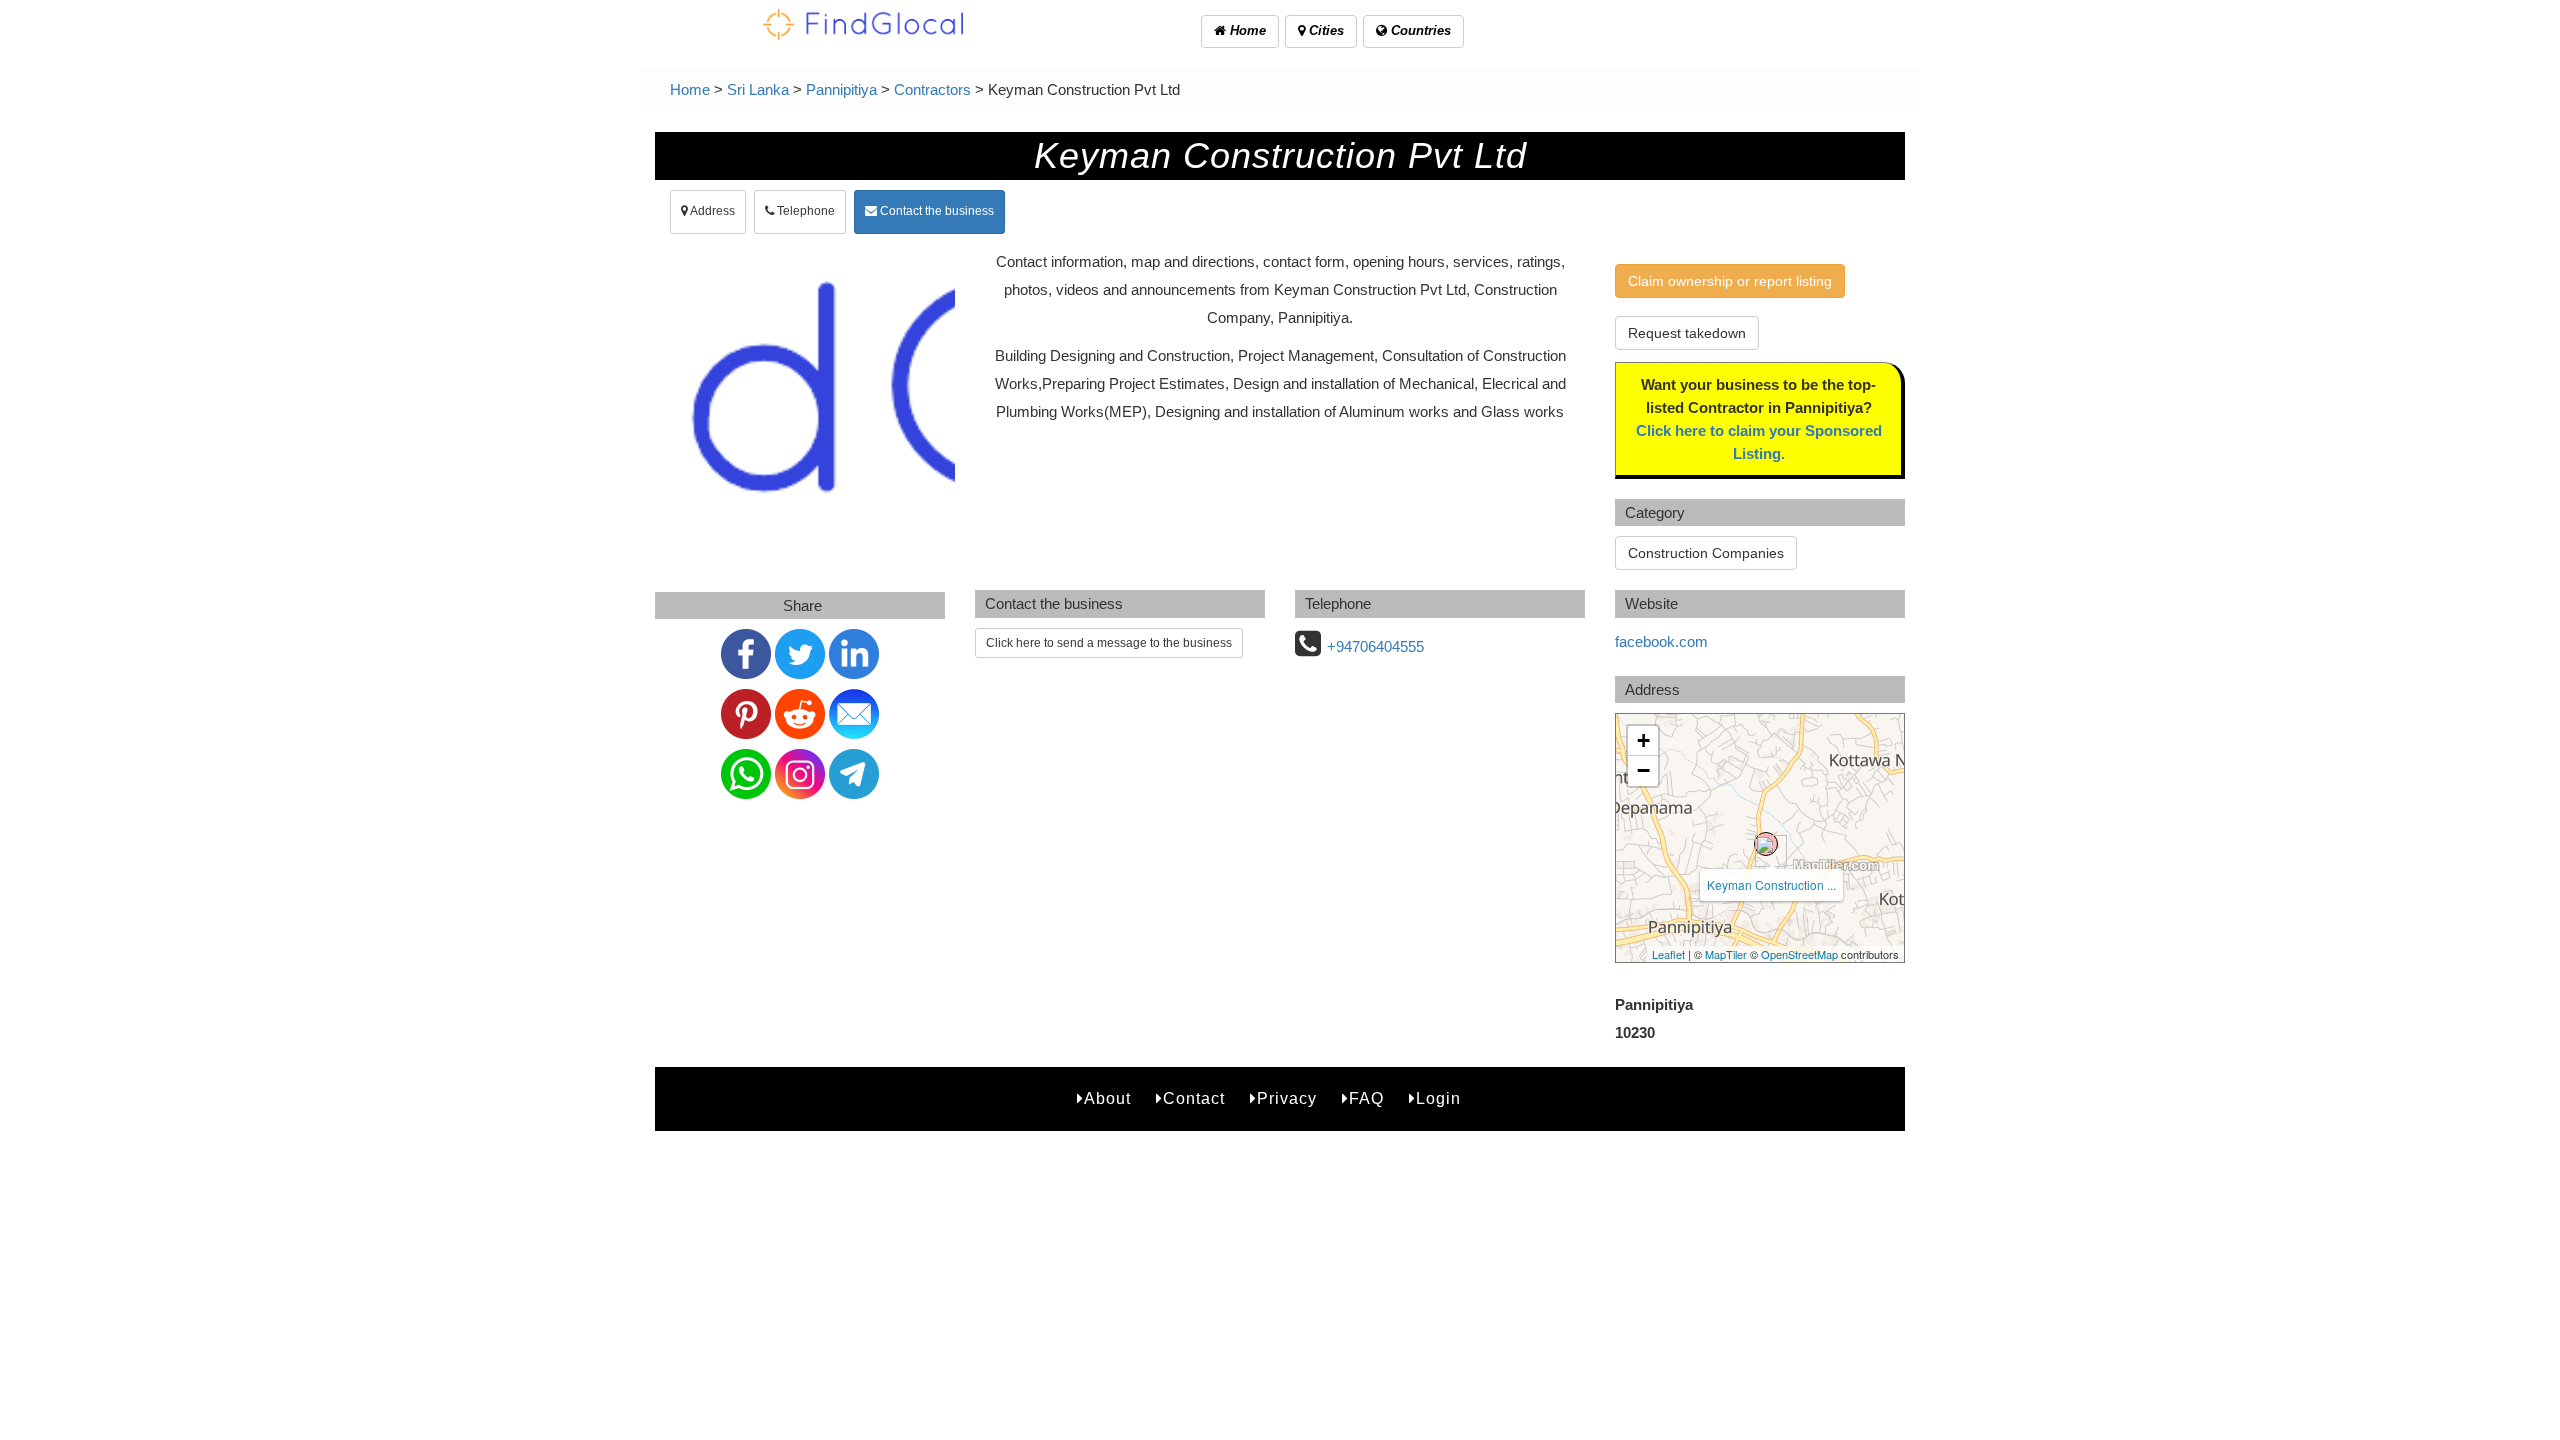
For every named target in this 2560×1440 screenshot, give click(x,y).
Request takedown (1687, 333)
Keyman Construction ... (1771, 884)
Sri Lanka (758, 89)
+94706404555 (1375, 646)
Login (1438, 1098)
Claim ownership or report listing (1730, 281)
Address (711, 211)
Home (1246, 30)
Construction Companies (1706, 553)
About (1107, 1098)
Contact (1194, 1098)
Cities (1324, 30)
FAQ (1366, 1098)
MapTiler (1726, 954)
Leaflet (1668, 954)
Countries (1419, 30)
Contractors (932, 89)
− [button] (1643, 770)
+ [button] (1643, 740)
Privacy (1287, 1098)
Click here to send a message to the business (1109, 643)
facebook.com (1661, 641)
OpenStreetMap (1799, 954)
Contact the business (935, 211)
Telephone (804, 211)
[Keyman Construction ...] (1766, 844)
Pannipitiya (841, 89)
